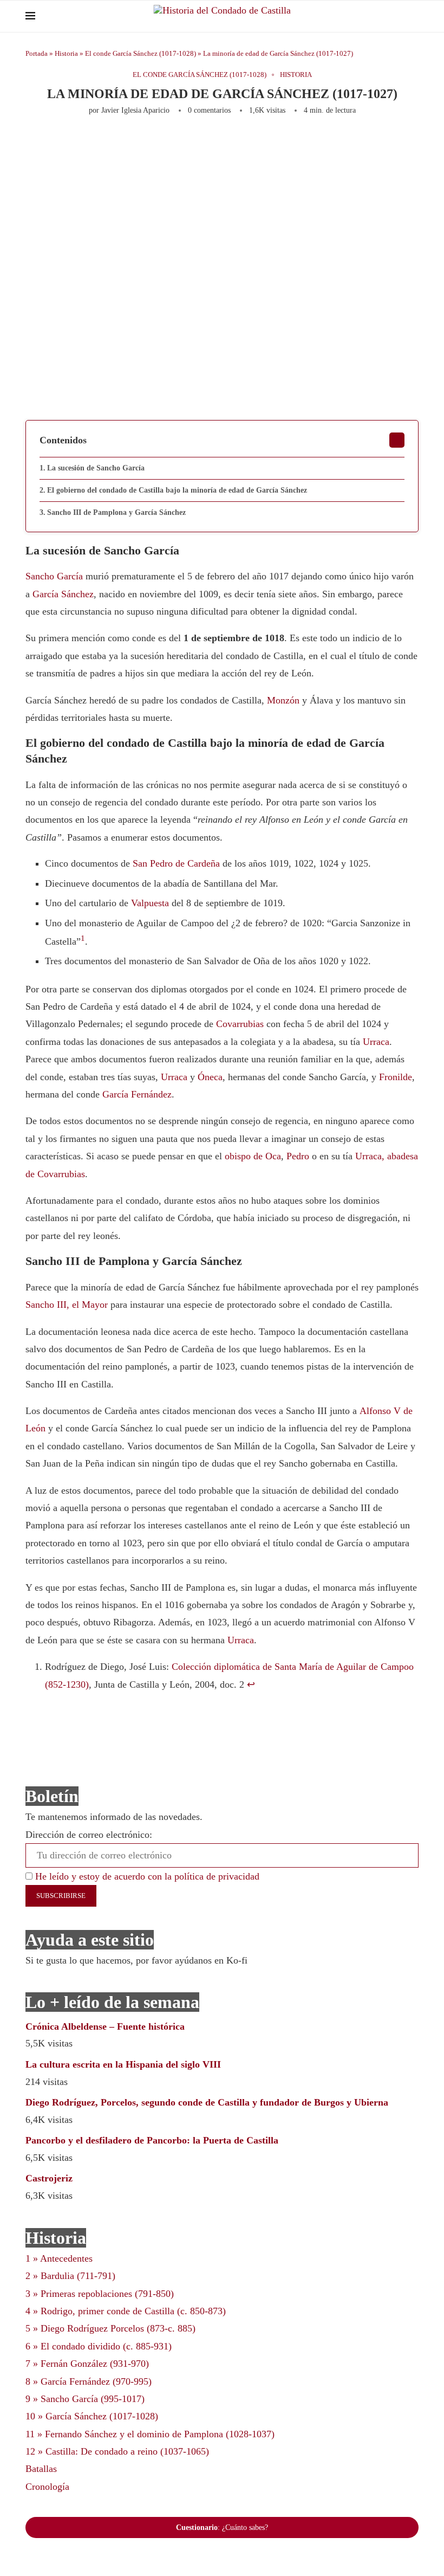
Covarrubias (240, 1024)
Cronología (47, 2487)
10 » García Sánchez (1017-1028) (92, 2416)
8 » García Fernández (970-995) (89, 2381)
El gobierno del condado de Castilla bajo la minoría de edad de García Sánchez (177, 490)
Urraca (376, 1042)
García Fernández (137, 1094)
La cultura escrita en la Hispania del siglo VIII (123, 2064)
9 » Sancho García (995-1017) (85, 2399)
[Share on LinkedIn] (186, 144)
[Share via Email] (373, 144)
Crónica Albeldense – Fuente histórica (105, 2026)
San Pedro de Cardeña (176, 863)
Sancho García (54, 576)
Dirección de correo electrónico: (89, 1835)
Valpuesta (150, 903)
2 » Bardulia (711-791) (70, 2276)
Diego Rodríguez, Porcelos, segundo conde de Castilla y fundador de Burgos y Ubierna (207, 2102)
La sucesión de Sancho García (96, 468)
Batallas (41, 2469)
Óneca (210, 1077)
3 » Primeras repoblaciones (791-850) (100, 2294)
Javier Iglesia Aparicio (135, 110)
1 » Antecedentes (59, 2258)
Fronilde (396, 1077)
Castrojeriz (49, 2178)
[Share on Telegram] (258, 144)
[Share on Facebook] (129, 144)
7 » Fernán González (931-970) (87, 2364)
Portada (37, 53)
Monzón (283, 700)
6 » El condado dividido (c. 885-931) (99, 2346)
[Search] (413, 16)
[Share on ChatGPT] (351, 144)
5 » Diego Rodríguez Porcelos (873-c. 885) (110, 2328)
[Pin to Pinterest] (168, 144)
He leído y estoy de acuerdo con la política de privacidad (146, 1876)
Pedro (298, 1156)
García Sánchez (63, 594)
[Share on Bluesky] (329, 144)
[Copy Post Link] (276, 144)
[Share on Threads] (311, 144)
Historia (66, 53)
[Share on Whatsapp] (240, 144)
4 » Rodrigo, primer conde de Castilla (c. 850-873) (126, 2311)
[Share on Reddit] (222, 144)
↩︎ (251, 1684)
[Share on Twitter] (151, 144)
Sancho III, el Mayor (67, 1305)
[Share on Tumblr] (204, 144)
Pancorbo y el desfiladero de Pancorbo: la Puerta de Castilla (152, 2140)
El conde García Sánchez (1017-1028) (141, 53)
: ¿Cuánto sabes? (222, 2527)
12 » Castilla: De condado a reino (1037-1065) (117, 2451)
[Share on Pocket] (293, 144)
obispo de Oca (253, 1156)
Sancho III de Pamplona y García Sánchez (116, 512)
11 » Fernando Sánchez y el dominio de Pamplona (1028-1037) (150, 2434)
